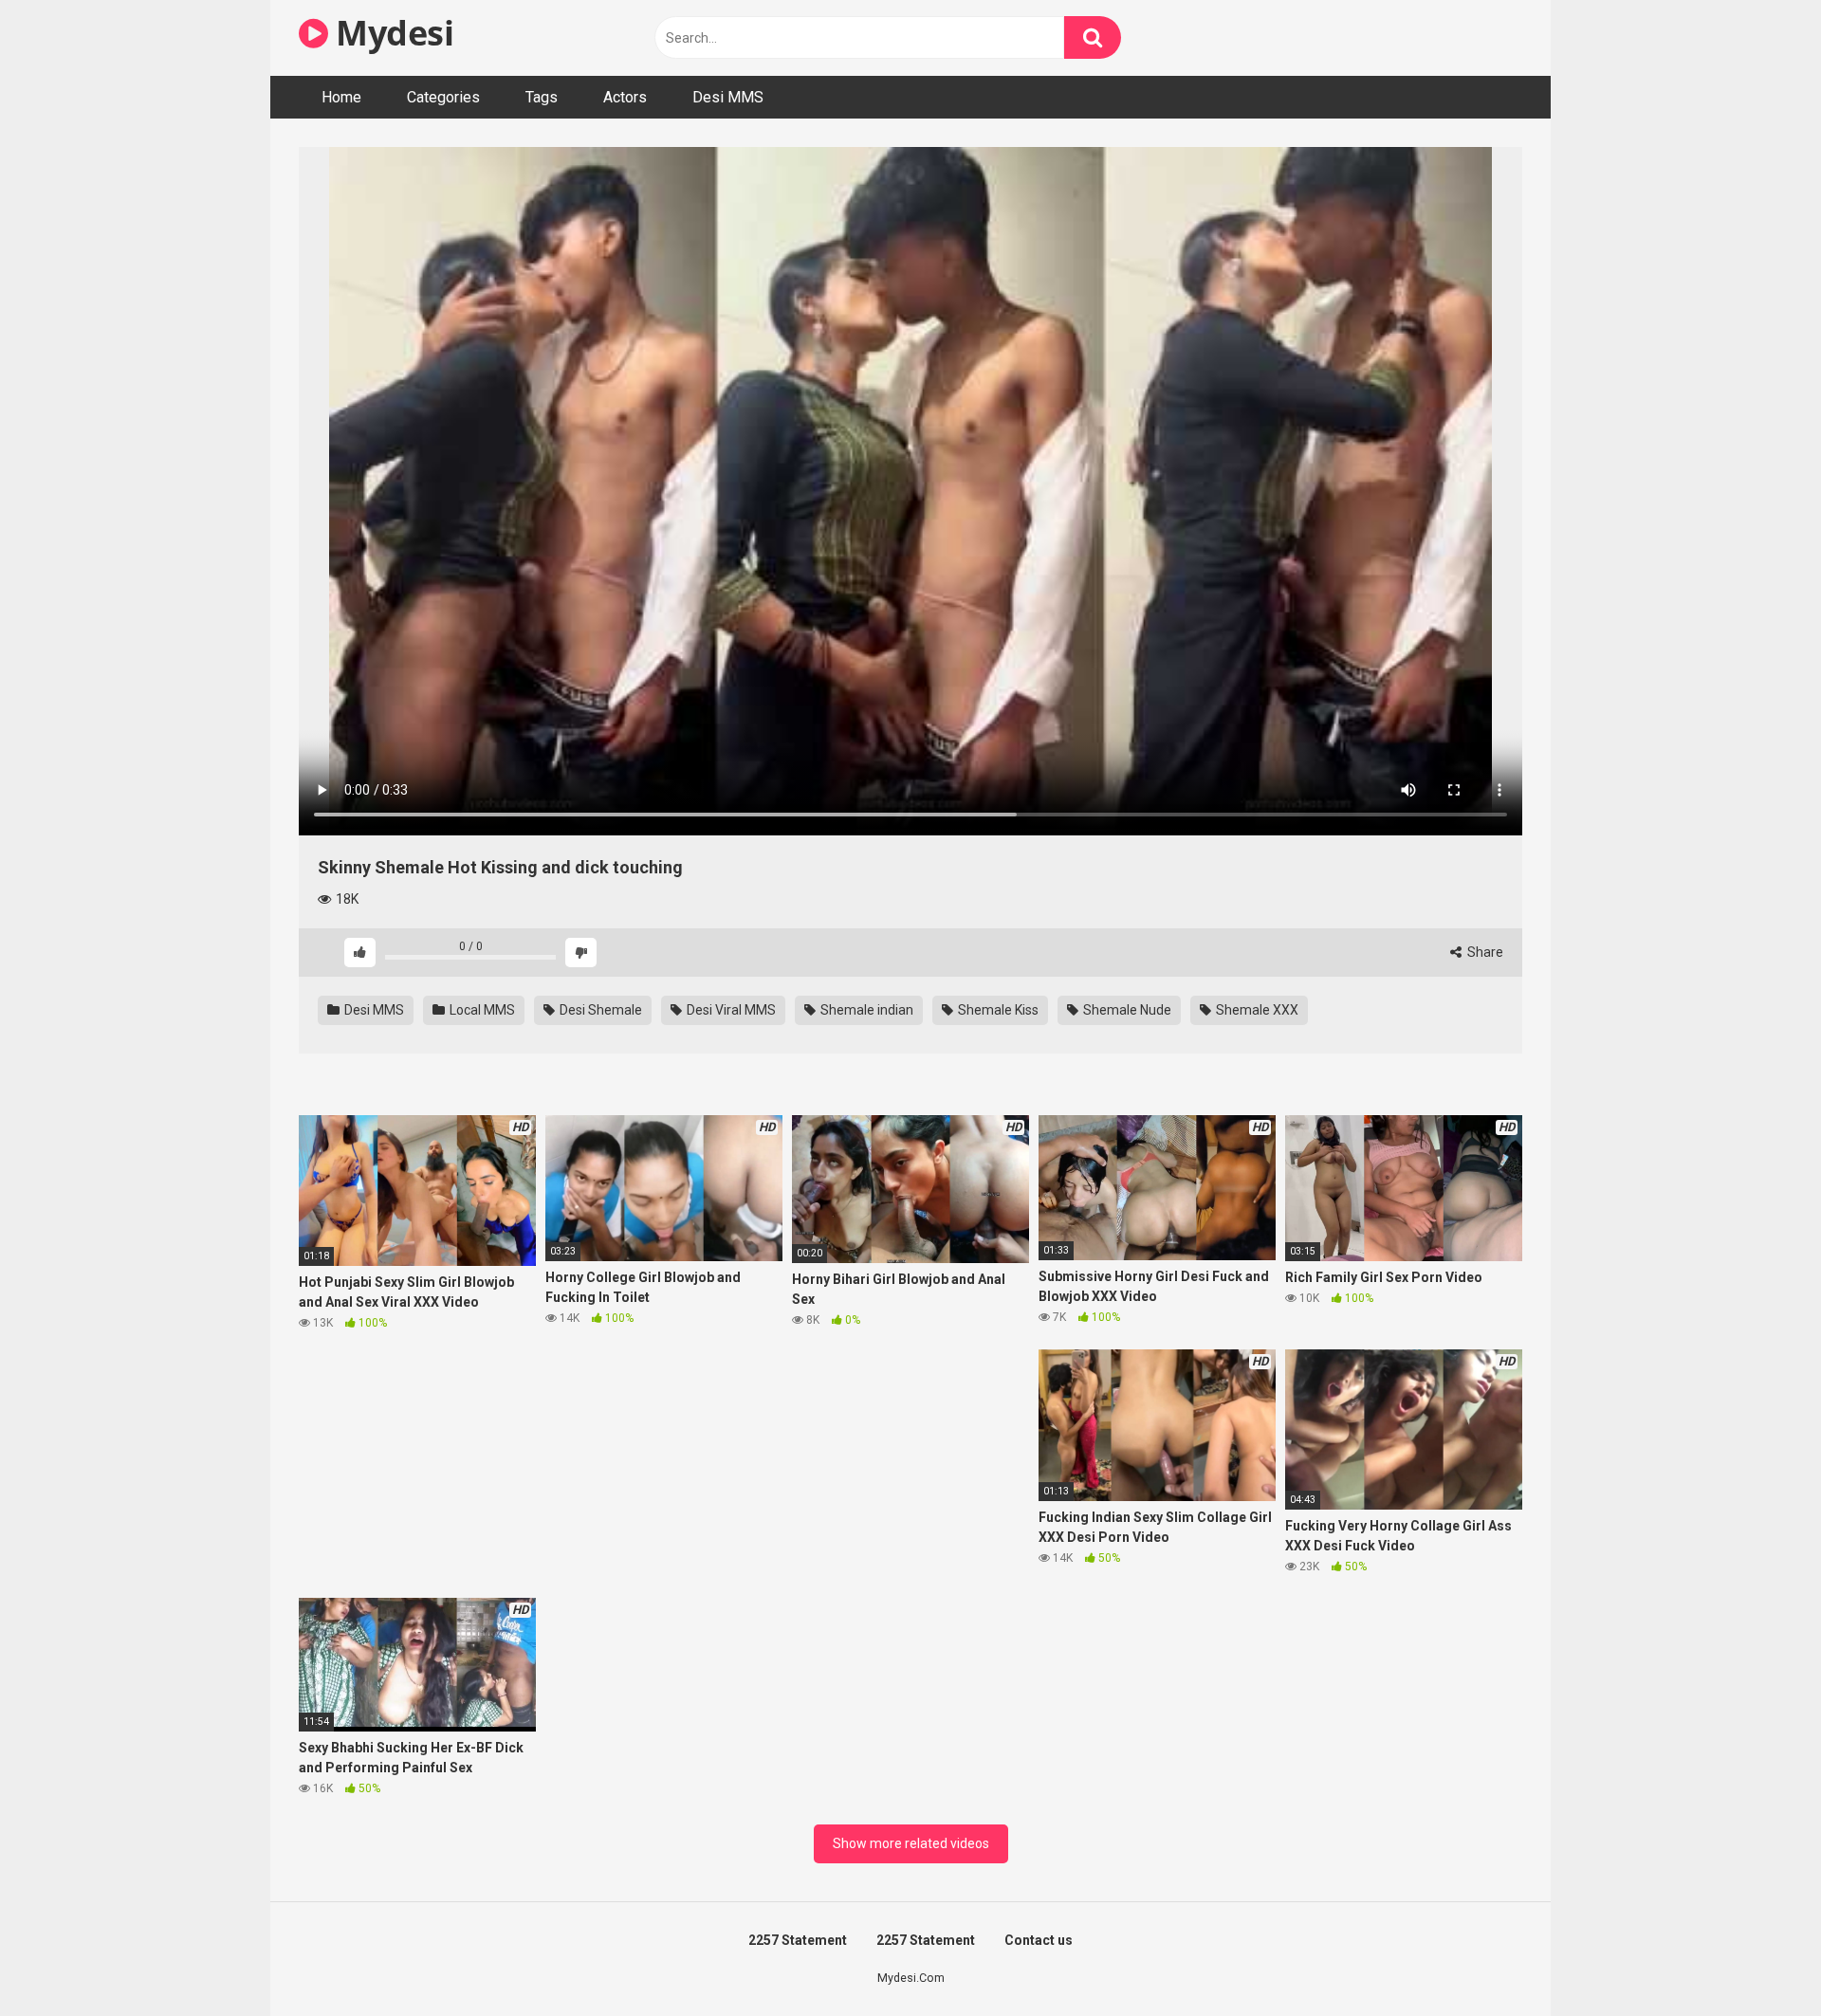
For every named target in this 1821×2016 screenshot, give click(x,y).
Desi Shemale (599, 1010)
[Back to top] (1757, 1959)
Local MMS (481, 1010)
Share (1484, 952)
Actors (625, 97)
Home (341, 97)
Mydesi (391, 33)
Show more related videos (911, 1843)
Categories (443, 97)
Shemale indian (865, 1010)
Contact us (1039, 1940)
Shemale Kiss (997, 1010)
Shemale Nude (1126, 1010)
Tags (542, 97)
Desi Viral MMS (730, 1010)
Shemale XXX (1256, 1010)
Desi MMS (728, 97)
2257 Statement (798, 1940)
